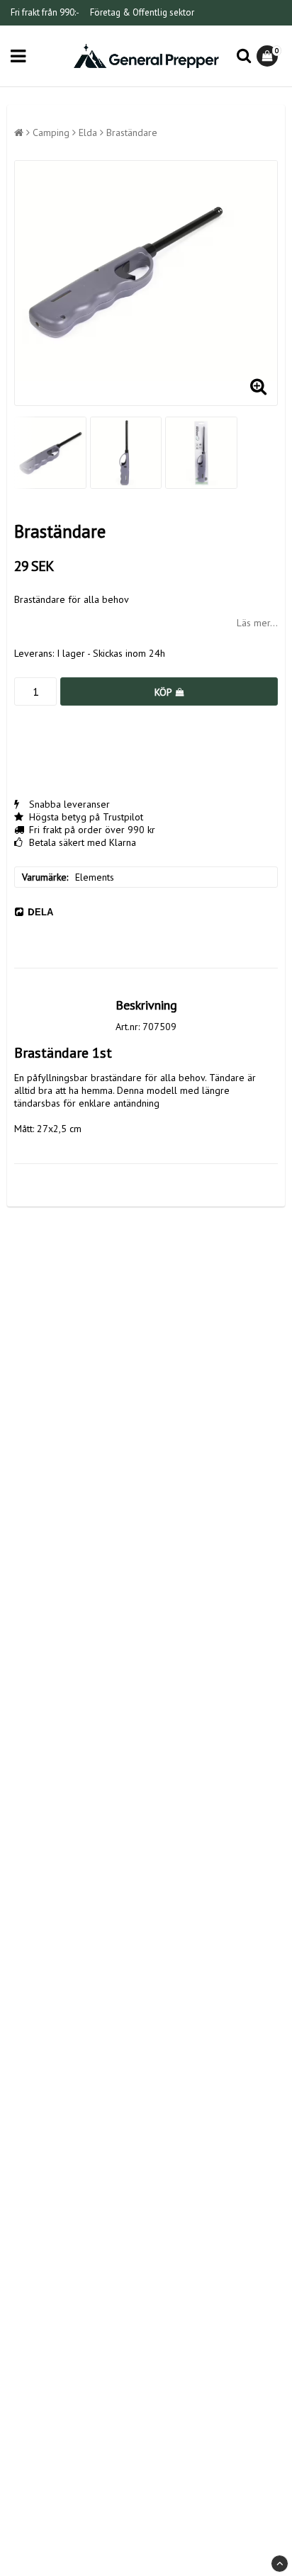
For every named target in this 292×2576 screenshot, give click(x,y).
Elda (88, 132)
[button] (269, 56)
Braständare (132, 132)
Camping (51, 132)
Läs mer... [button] (257, 623)
